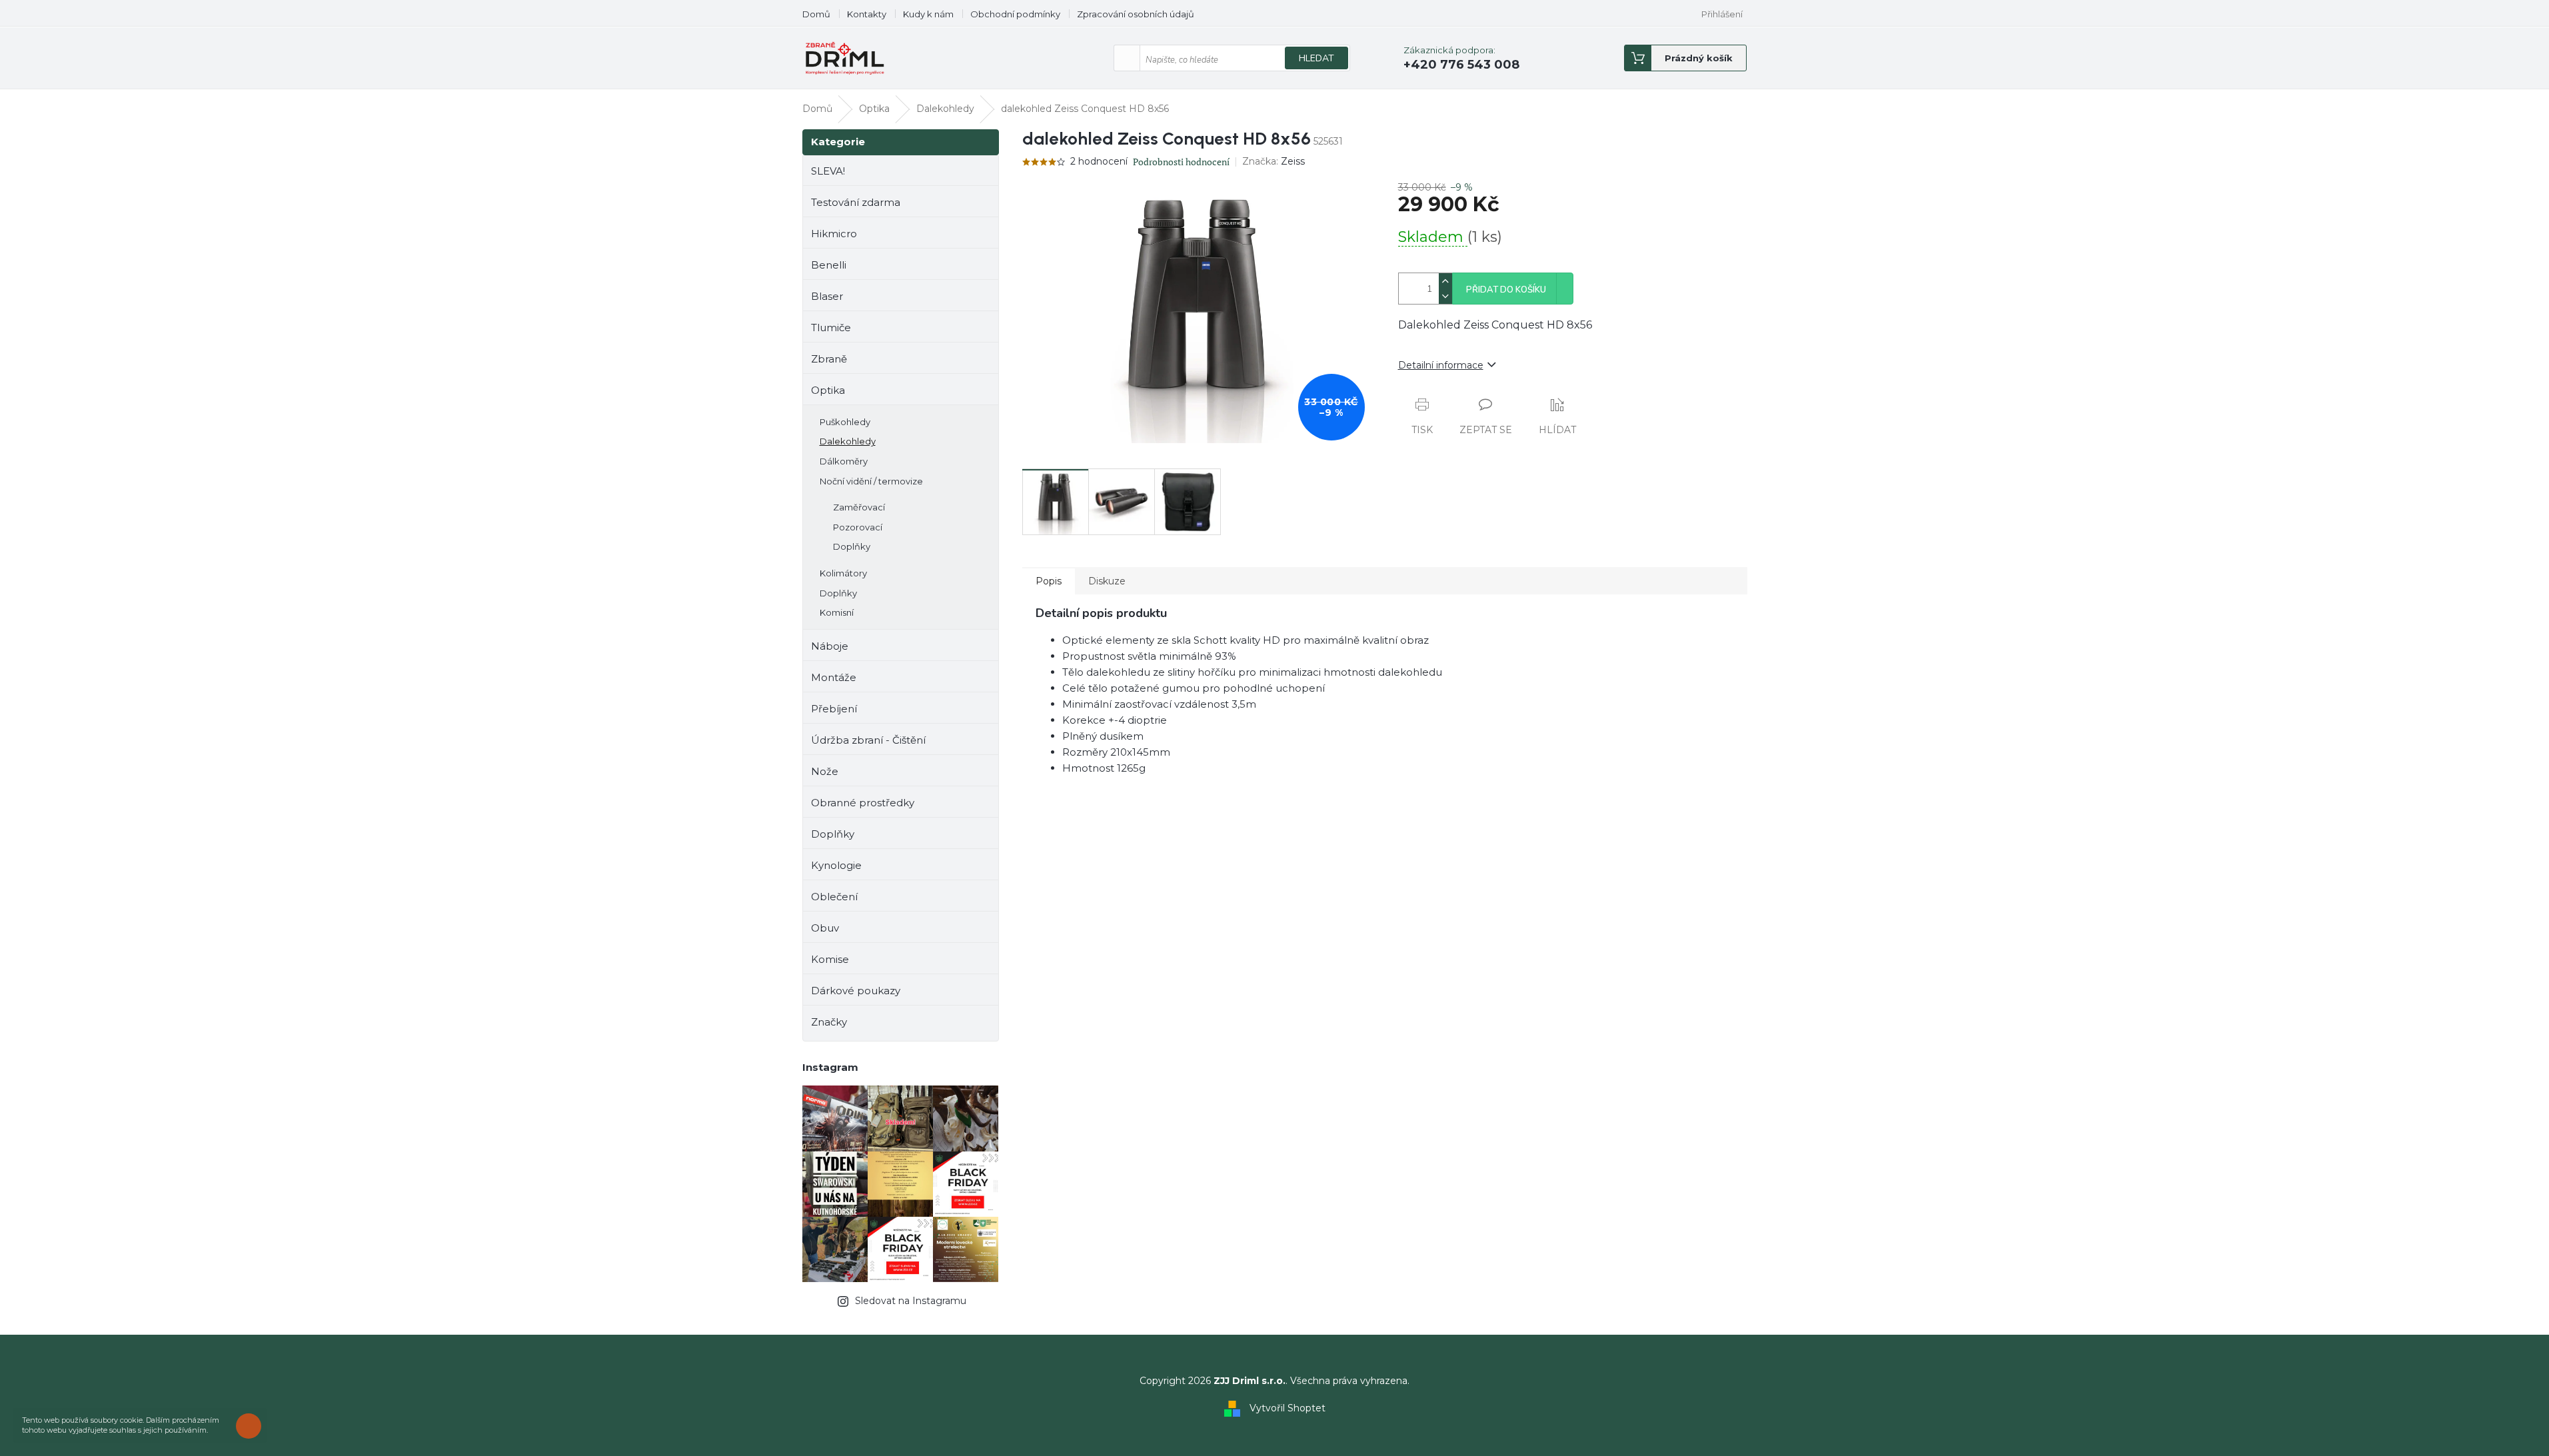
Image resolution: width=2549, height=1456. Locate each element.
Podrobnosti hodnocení (1181, 162)
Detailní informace (1441, 365)
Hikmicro (834, 234)
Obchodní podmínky (1015, 14)
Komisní (837, 612)
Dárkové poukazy (856, 991)
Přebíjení (834, 709)
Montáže (834, 677)
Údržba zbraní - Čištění (868, 740)
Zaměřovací (859, 507)
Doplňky (852, 546)
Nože (825, 771)
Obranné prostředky (863, 803)
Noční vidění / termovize (871, 481)
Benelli (829, 265)
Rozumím (252, 1426)
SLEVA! (828, 171)
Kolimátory (843, 573)
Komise (830, 959)
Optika (828, 390)
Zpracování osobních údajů (1136, 14)
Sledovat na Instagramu (911, 1301)
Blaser (827, 296)
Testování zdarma (856, 202)
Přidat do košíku (1506, 290)
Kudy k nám (928, 14)
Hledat (1316, 58)
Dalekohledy (848, 441)
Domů (816, 14)
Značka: (1274, 161)
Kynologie (836, 865)
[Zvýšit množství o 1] (1445, 281)
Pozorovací (858, 527)
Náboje (830, 646)
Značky (829, 1022)
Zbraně (829, 359)
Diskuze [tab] (1107, 581)
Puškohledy (845, 422)
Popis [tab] (1049, 581)
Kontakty (867, 14)
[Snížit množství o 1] (1445, 296)
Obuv (825, 928)
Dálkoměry (844, 461)
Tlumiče (831, 328)
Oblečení (834, 897)
